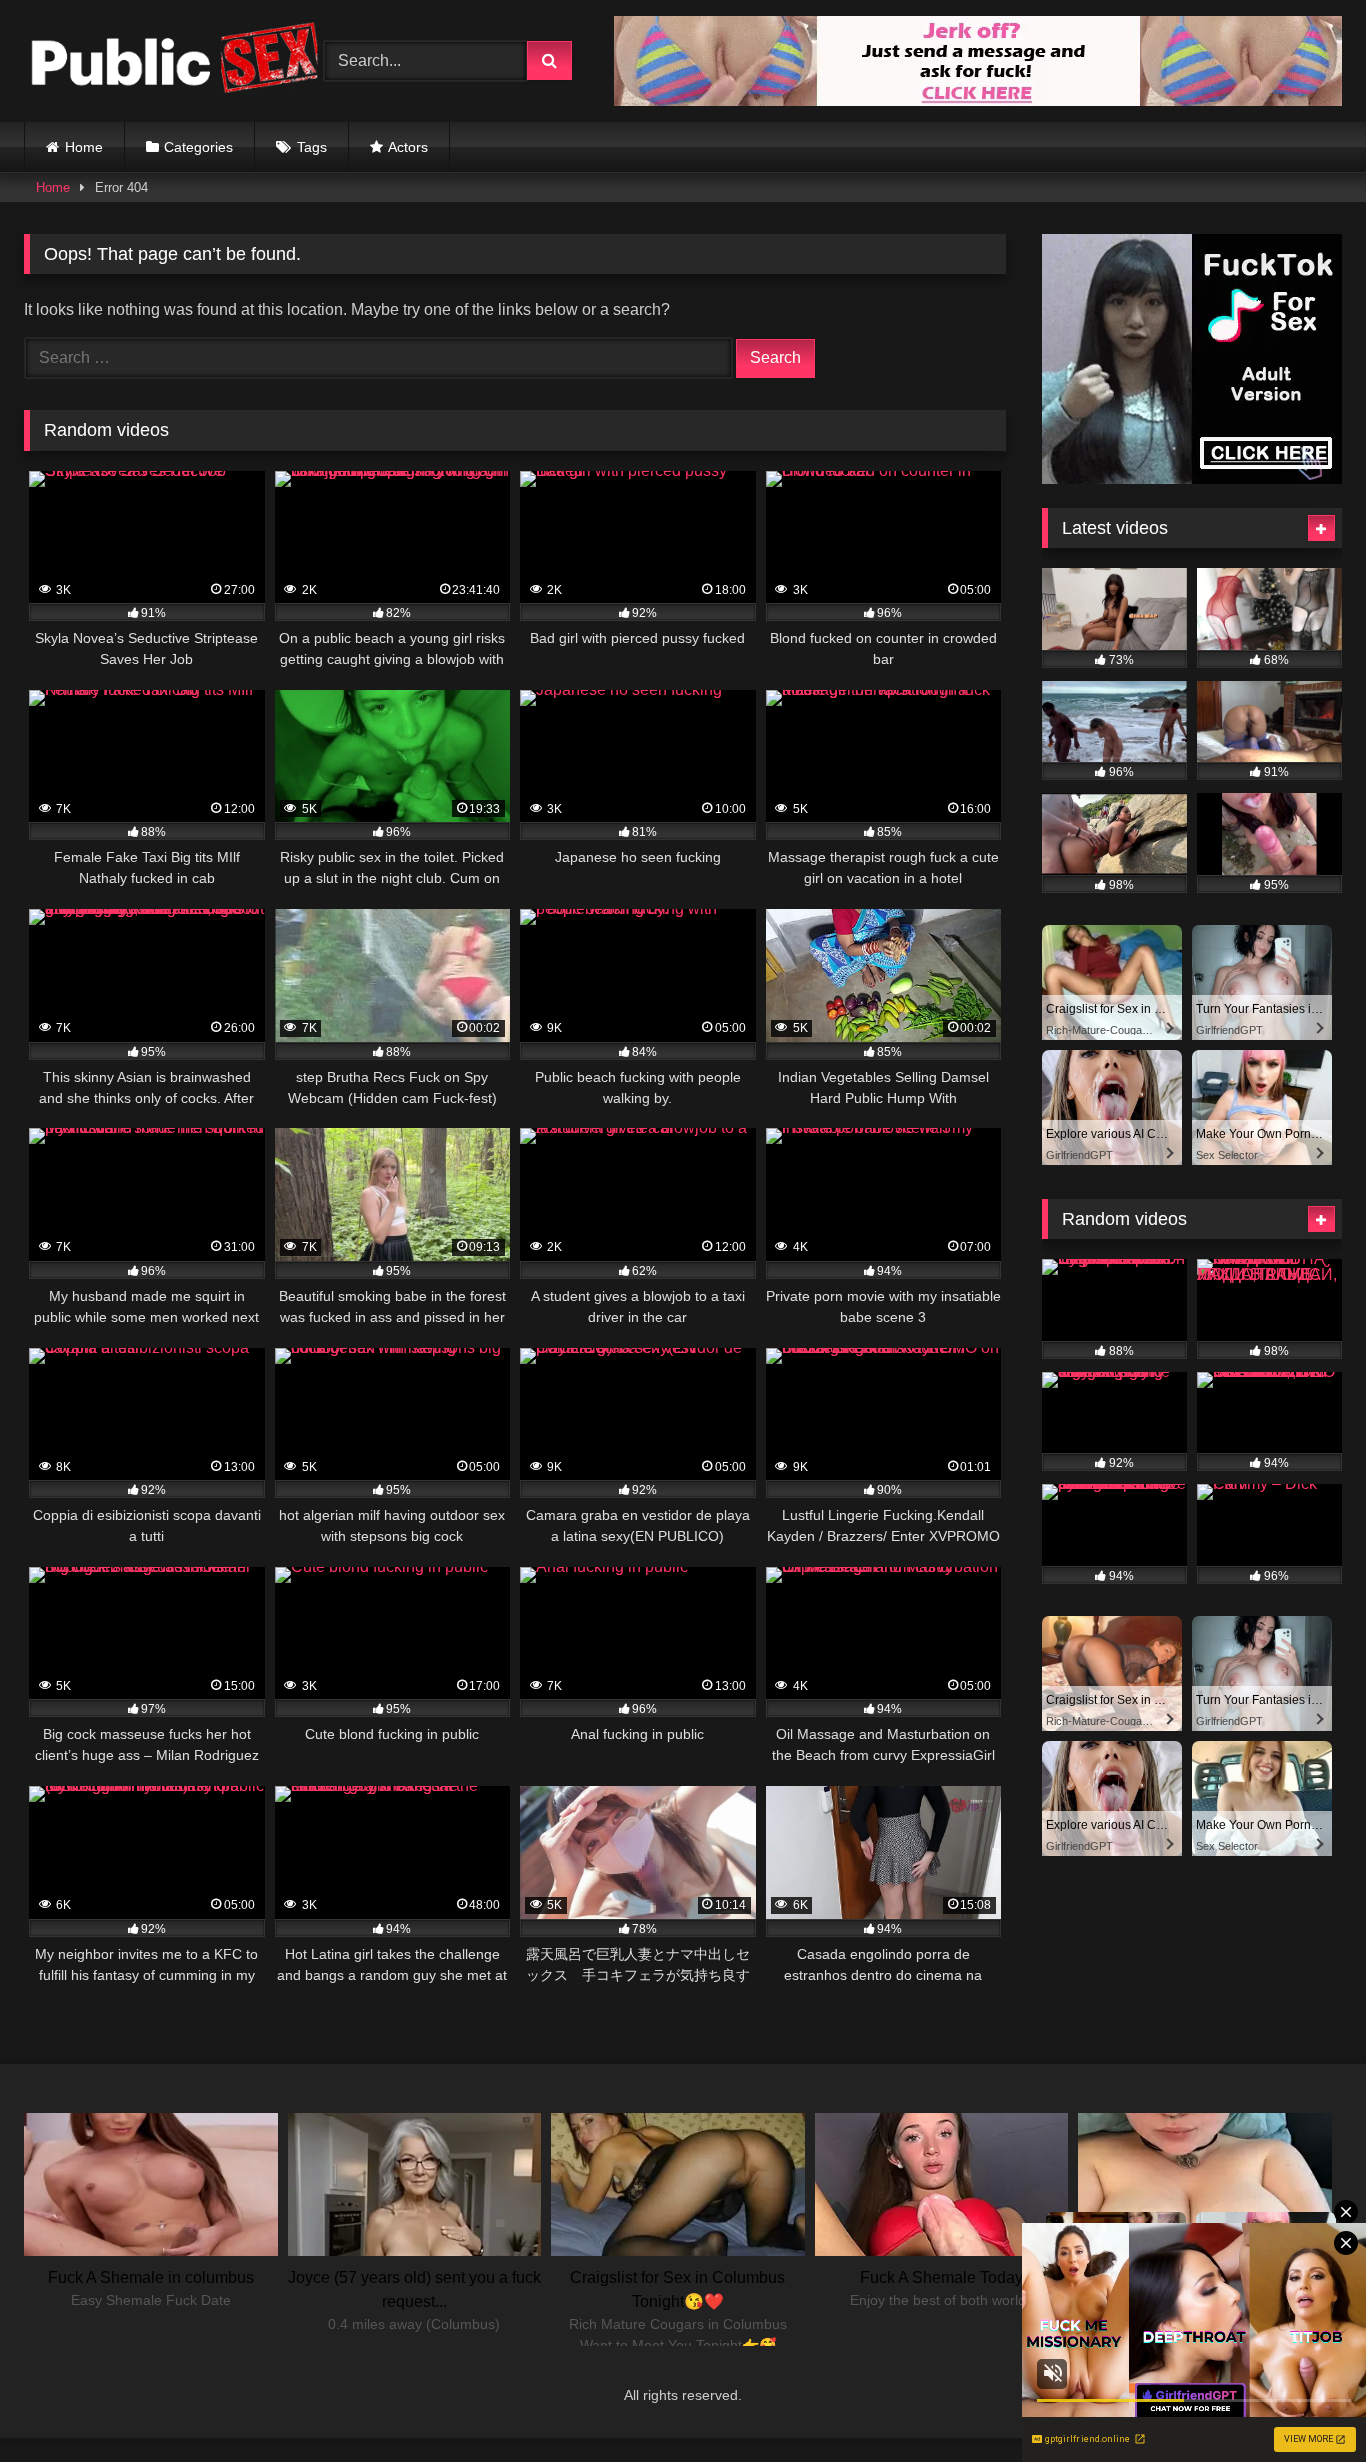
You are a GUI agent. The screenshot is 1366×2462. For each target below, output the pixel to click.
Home (84, 147)
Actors (408, 147)
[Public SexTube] (174, 61)
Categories (198, 147)
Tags (312, 147)
